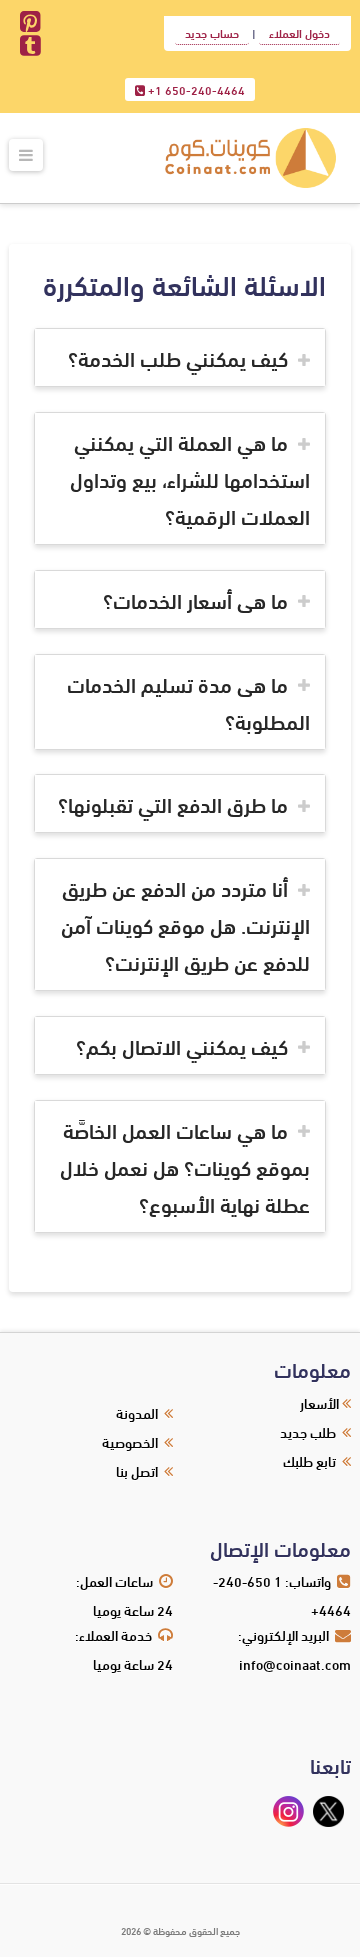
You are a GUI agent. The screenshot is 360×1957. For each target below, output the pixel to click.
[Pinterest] (30, 22)
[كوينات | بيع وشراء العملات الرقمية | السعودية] (251, 158)
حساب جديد (212, 32)
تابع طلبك (309, 1460)
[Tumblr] (30, 46)
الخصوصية (130, 1441)
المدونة (137, 1412)
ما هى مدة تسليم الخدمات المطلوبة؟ (188, 702)
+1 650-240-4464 (195, 89)
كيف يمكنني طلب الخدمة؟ (178, 357)
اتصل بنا (137, 1470)
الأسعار (319, 1402)
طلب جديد (308, 1431)
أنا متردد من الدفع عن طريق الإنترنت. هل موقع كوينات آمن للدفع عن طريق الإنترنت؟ (185, 924)
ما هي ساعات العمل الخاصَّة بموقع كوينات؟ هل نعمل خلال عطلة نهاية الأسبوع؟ (185, 1166)
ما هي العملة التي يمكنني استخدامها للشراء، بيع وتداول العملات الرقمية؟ (190, 478)
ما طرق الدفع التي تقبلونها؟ (173, 803)
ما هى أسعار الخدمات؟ (195, 599)
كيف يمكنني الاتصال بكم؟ (182, 1045)
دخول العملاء (299, 32)
